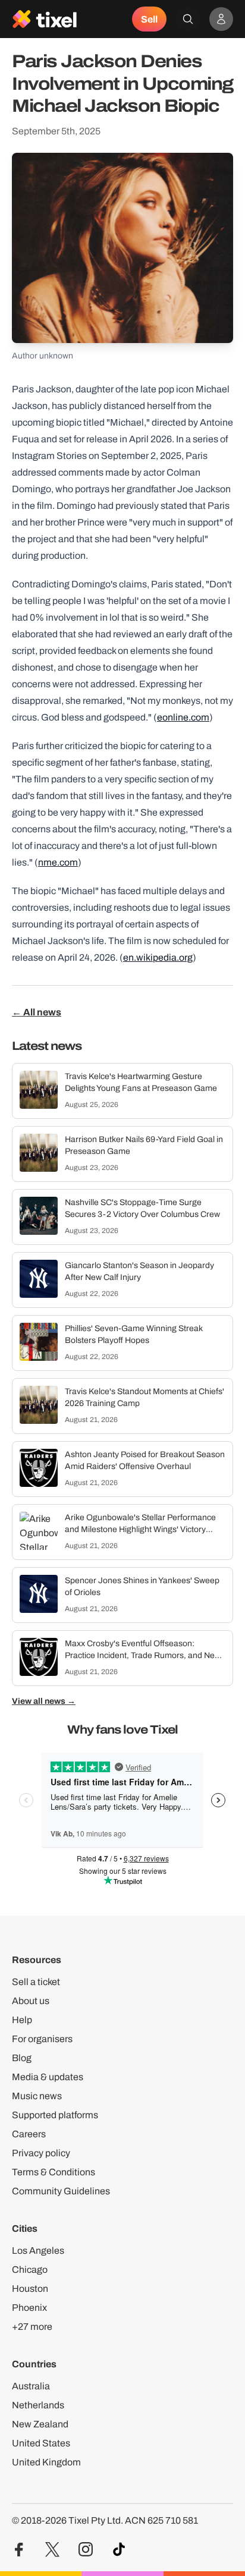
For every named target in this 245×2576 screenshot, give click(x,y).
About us (31, 2001)
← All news (37, 1012)
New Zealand (40, 2424)
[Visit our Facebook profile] (19, 2550)
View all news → (44, 1701)
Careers (29, 2134)
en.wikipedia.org (158, 957)
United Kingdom (46, 2462)
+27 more (32, 2327)
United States (41, 2443)
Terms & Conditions (54, 2172)
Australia (31, 2386)
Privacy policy (41, 2153)
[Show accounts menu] (221, 19)
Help (22, 2020)
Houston (30, 2289)
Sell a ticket (36, 1982)
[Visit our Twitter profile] (52, 2550)
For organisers (42, 2039)
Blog (22, 2058)
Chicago (30, 2270)
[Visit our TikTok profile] (119, 2550)
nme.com (58, 862)
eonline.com (183, 717)
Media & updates (48, 2077)
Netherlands (38, 2405)
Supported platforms (55, 2115)
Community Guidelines (61, 2191)
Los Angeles (38, 2251)
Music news (37, 2096)
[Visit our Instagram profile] (86, 2550)
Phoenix (29, 2308)
